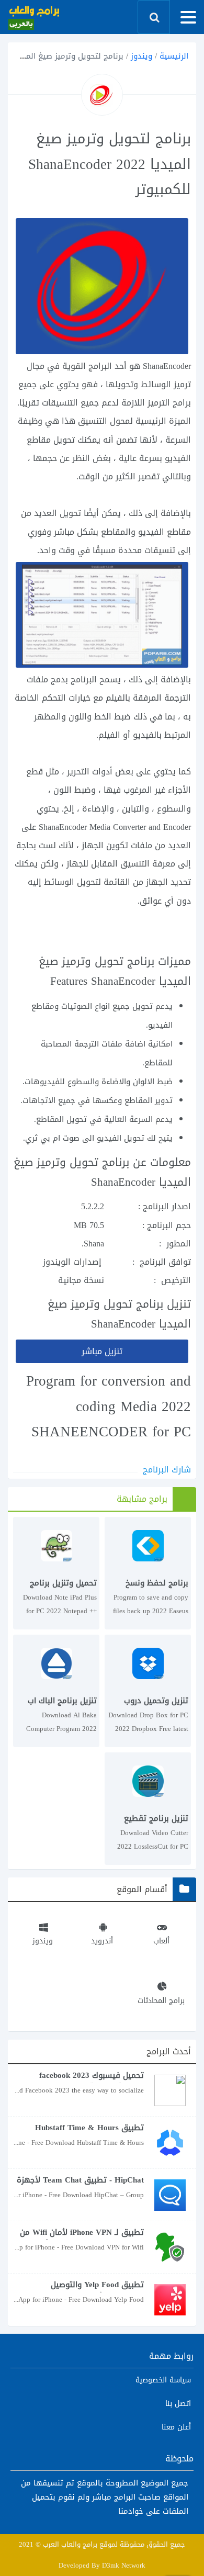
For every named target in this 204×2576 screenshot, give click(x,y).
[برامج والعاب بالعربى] (34, 17)
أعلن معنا (176, 2427)
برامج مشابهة (142, 1499)
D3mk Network (124, 2565)
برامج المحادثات (161, 2000)
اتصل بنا (178, 2404)
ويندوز (141, 56)
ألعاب (161, 1941)
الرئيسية (174, 56)
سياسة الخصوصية (163, 2380)
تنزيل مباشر (102, 1351)
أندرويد (102, 1941)
